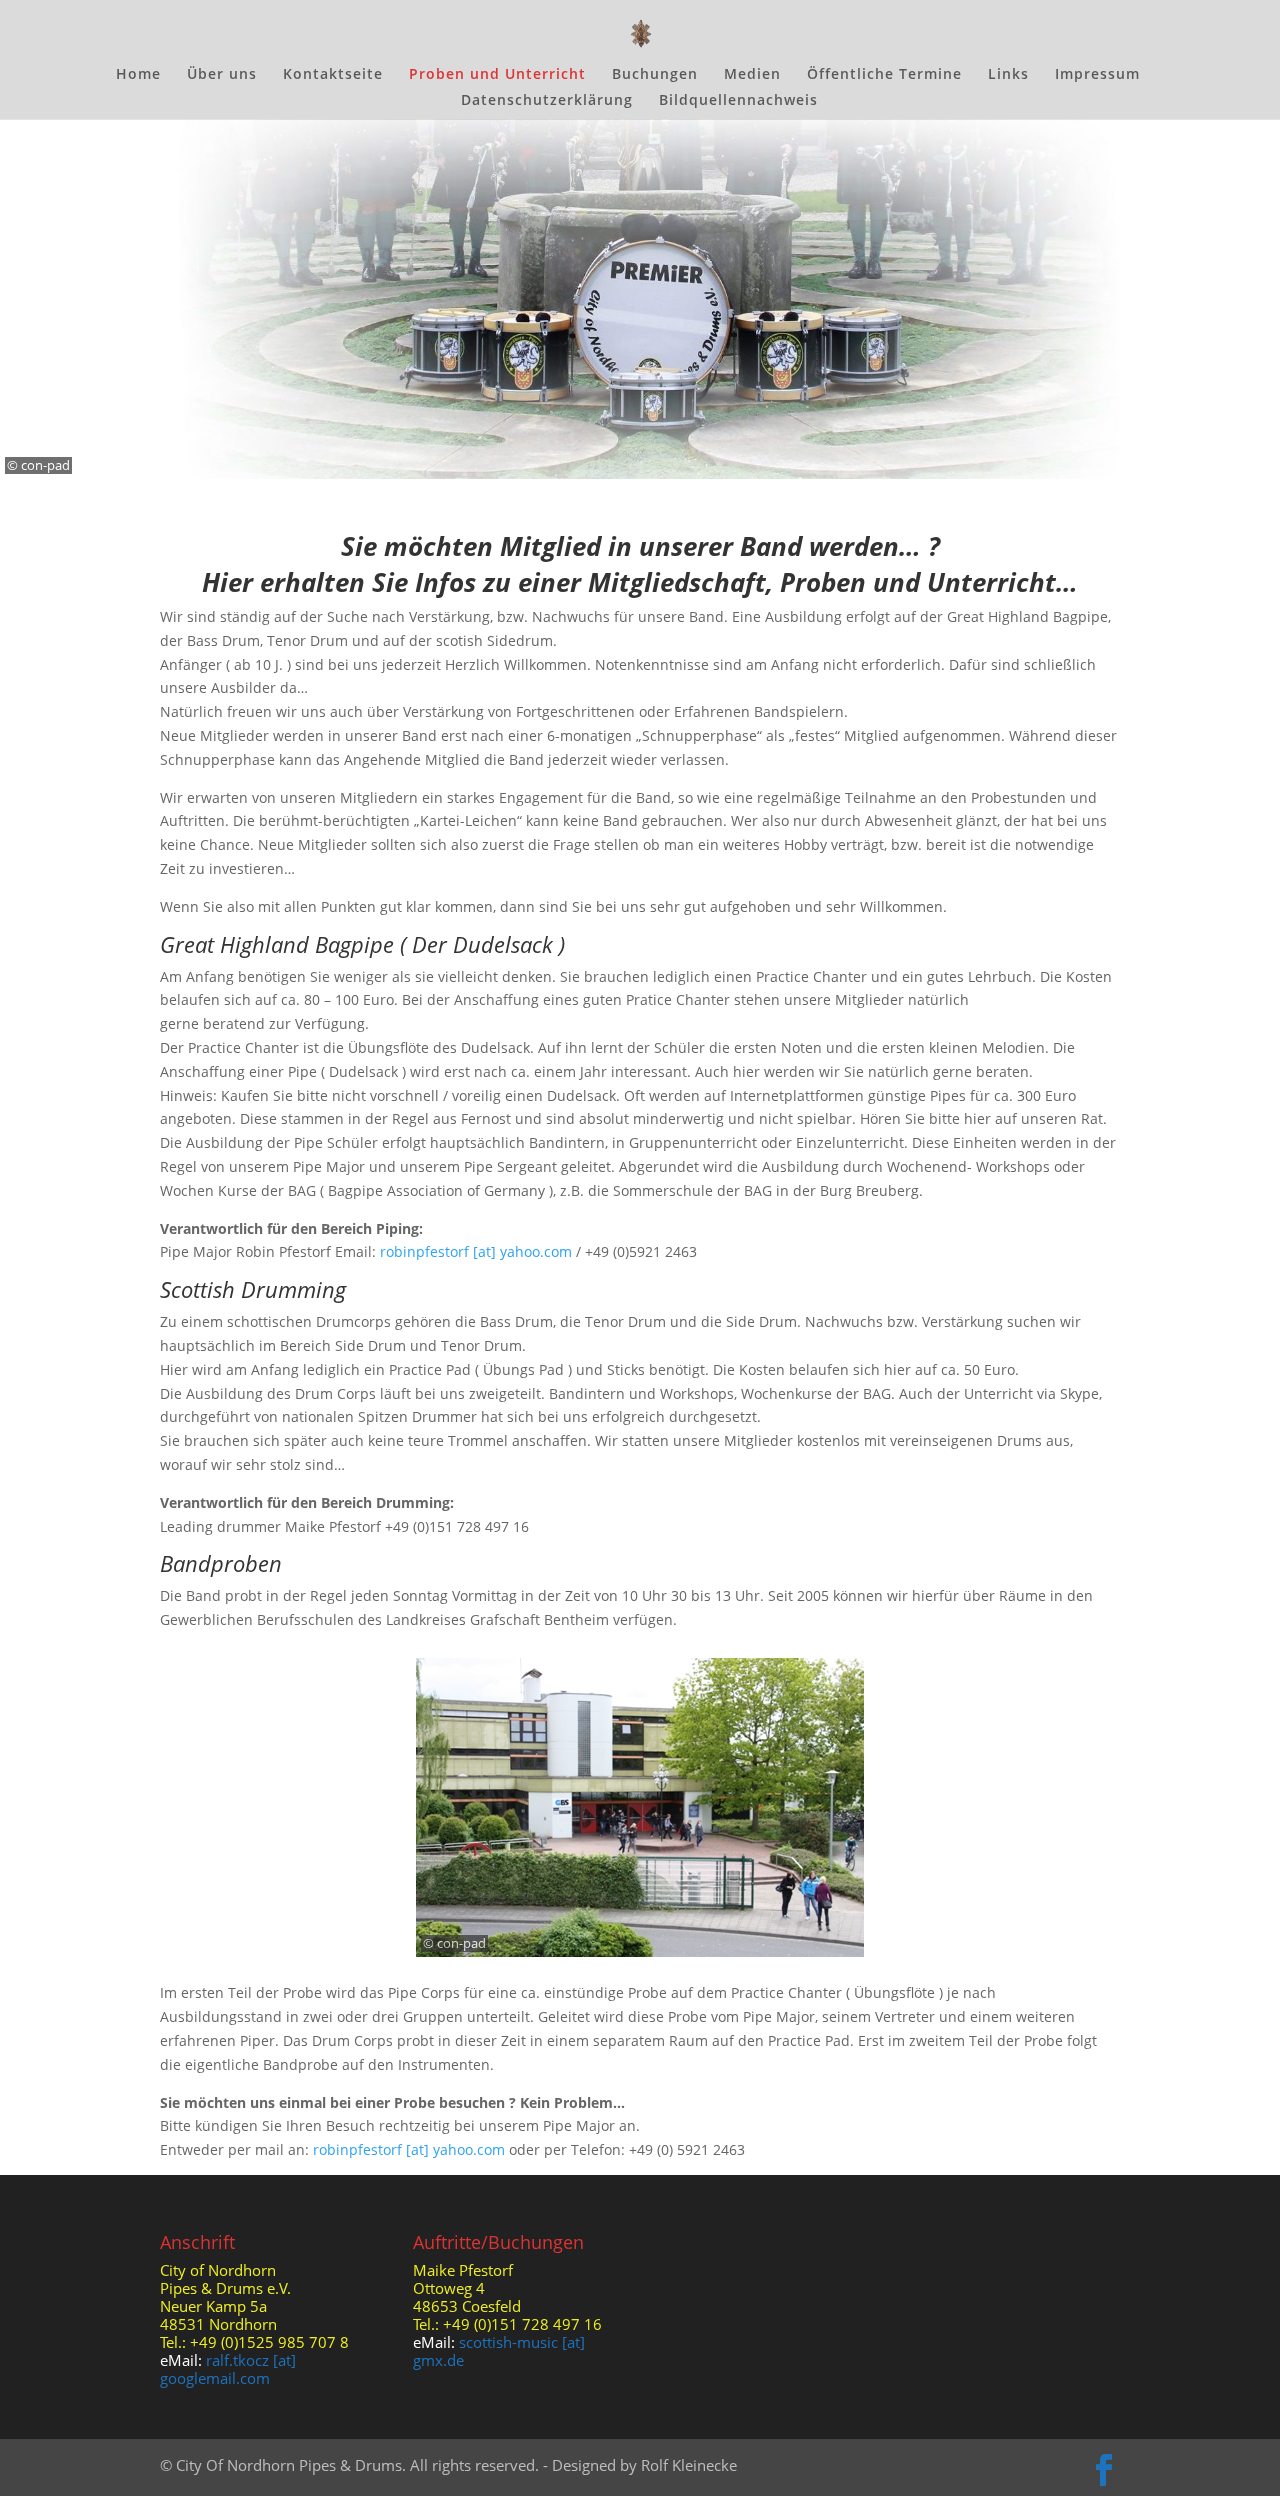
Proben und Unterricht (497, 75)
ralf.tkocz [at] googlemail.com (228, 2369)
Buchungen (655, 75)
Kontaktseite (333, 75)
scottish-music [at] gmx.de (499, 2351)
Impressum (1097, 75)
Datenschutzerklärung (547, 101)
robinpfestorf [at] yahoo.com (476, 1251)
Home (138, 75)
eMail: (183, 2360)
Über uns (222, 75)
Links (1008, 75)
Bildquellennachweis (738, 101)
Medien (752, 75)
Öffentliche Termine (884, 75)
